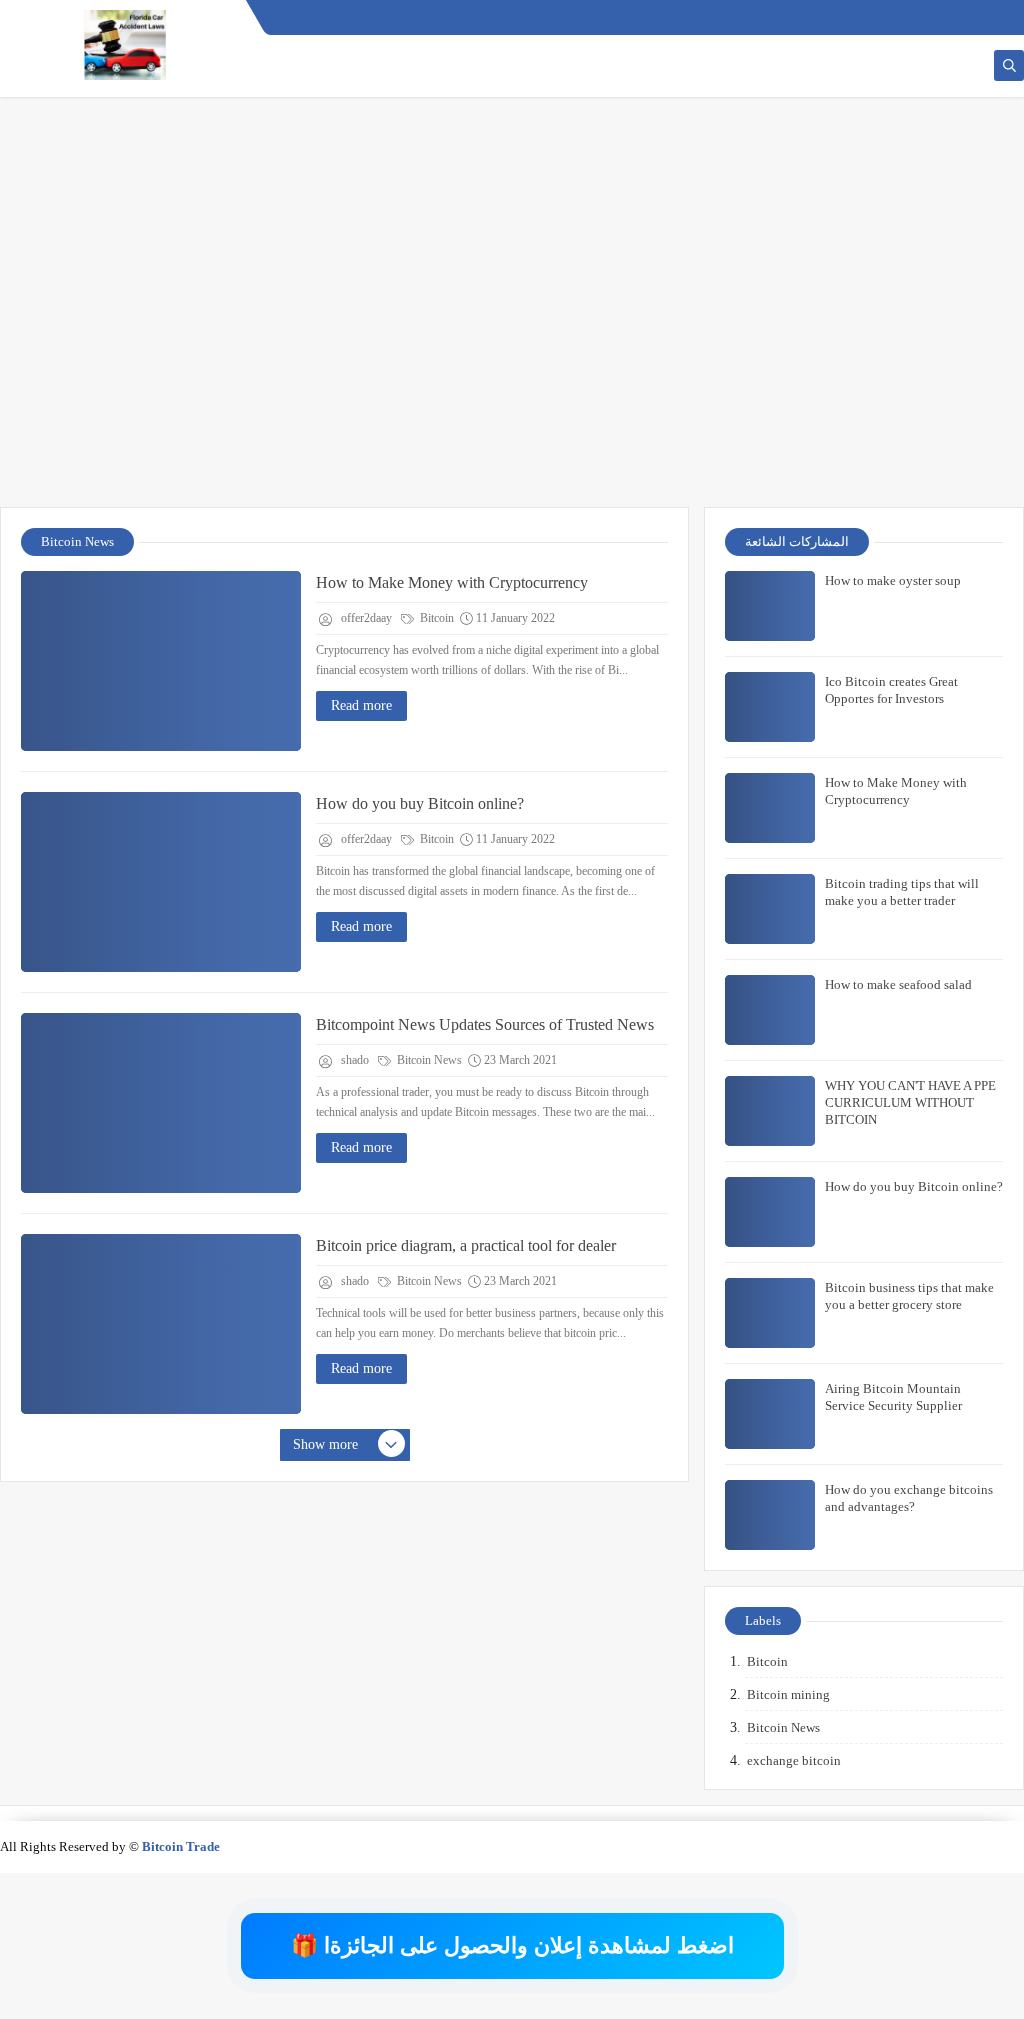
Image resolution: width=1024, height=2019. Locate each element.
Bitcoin (435, 618)
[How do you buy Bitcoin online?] (161, 882)
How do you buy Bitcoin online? (420, 803)
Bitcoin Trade (181, 1846)
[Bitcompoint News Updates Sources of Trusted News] (161, 1103)
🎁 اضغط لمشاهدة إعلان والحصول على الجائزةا (512, 1945)
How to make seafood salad (898, 984)
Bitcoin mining (788, 1694)
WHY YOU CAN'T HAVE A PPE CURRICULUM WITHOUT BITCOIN (910, 1102)
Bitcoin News (428, 1060)
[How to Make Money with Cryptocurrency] (161, 661)
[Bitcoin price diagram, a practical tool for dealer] (161, 1324)
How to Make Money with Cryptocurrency (452, 582)
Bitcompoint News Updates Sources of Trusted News (485, 1024)
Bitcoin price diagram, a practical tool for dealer (466, 1245)
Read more (361, 705)
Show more (325, 1444)
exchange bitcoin (794, 1760)
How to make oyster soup (893, 580)
